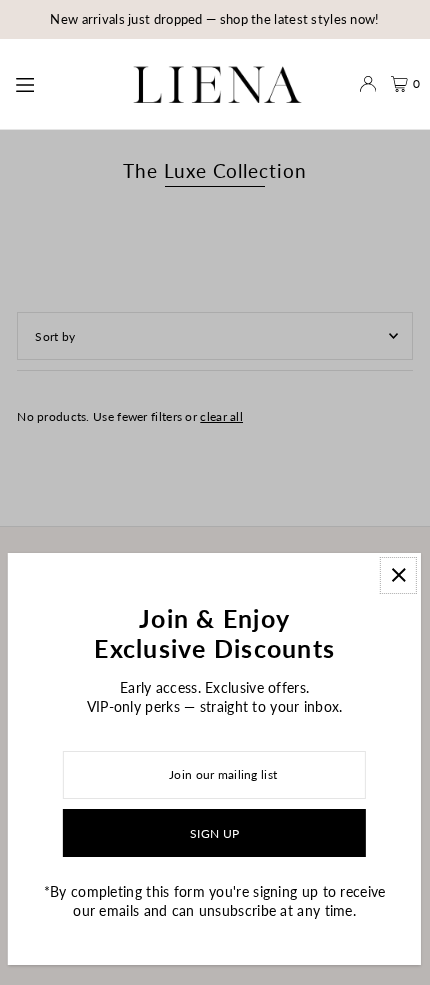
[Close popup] (398, 575)
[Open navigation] (57, 83)
